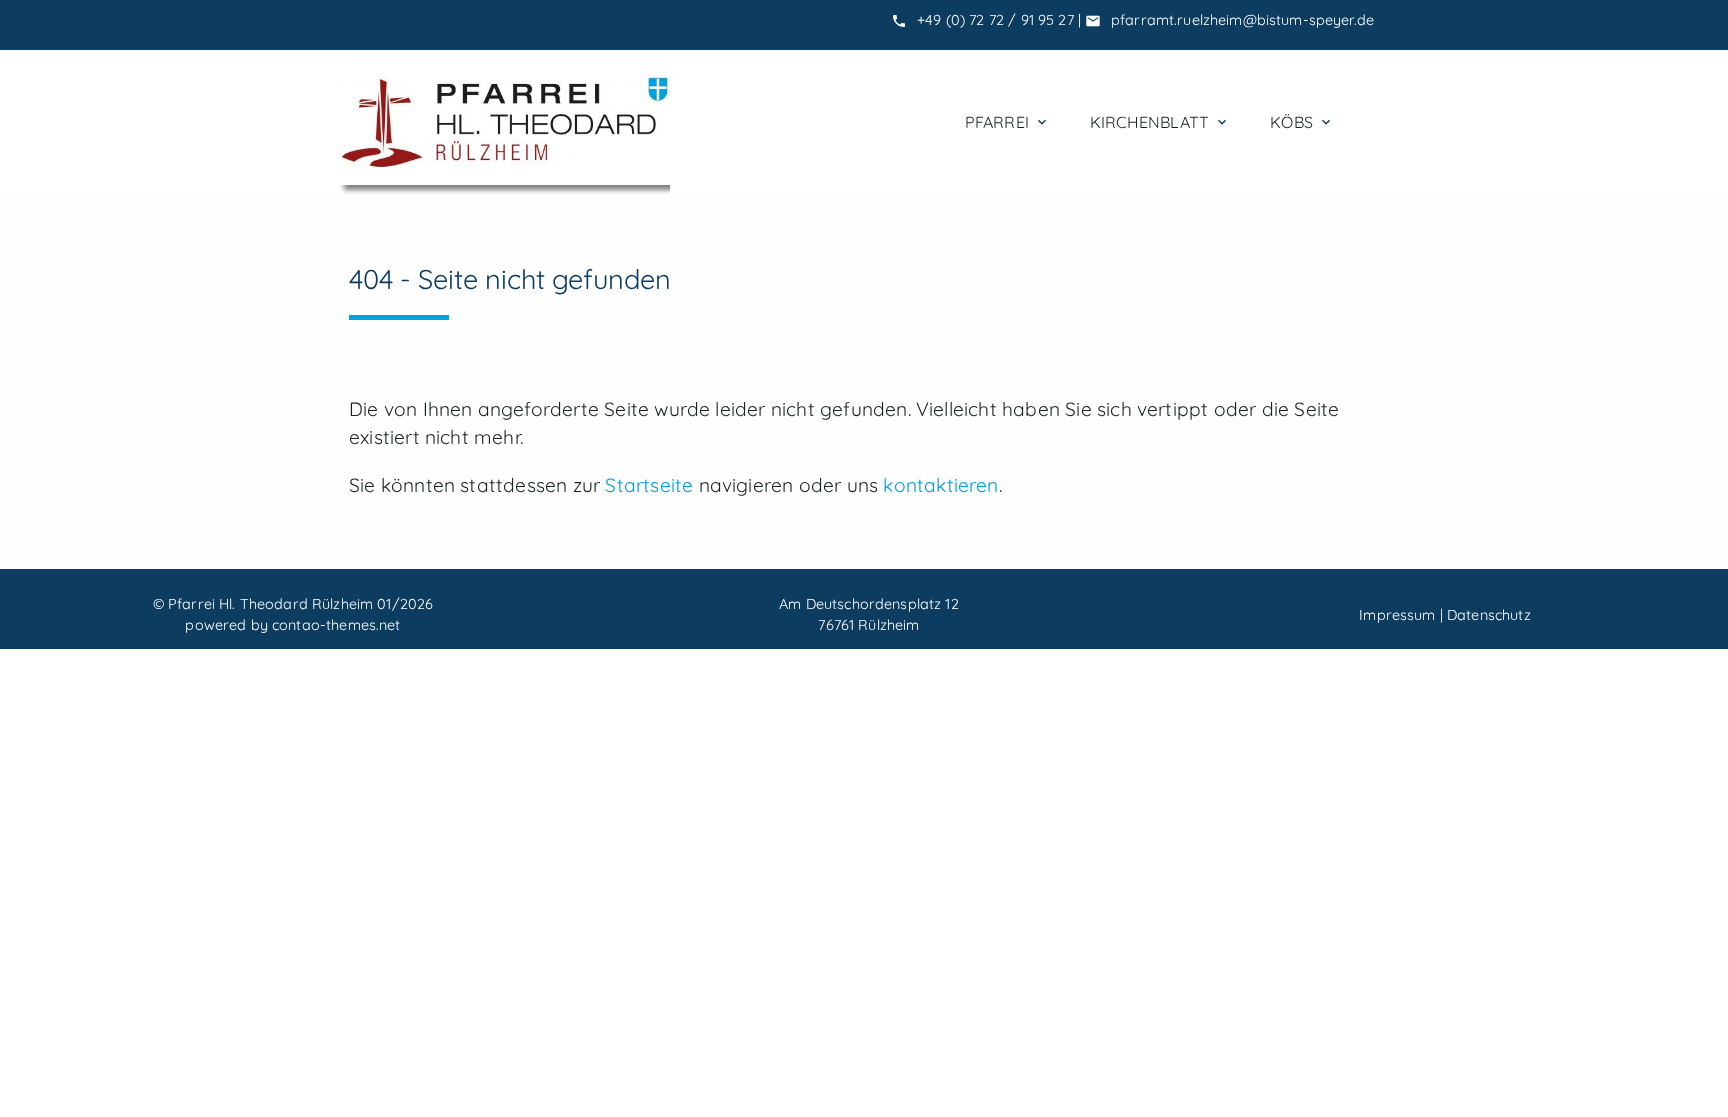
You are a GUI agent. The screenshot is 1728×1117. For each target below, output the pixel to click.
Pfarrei (1007, 122)
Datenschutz (1489, 615)
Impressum (1397, 615)
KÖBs (1302, 122)
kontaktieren (940, 485)
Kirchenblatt (1160, 122)
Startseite (649, 485)
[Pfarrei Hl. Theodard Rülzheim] (504, 122)
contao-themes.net (336, 625)
